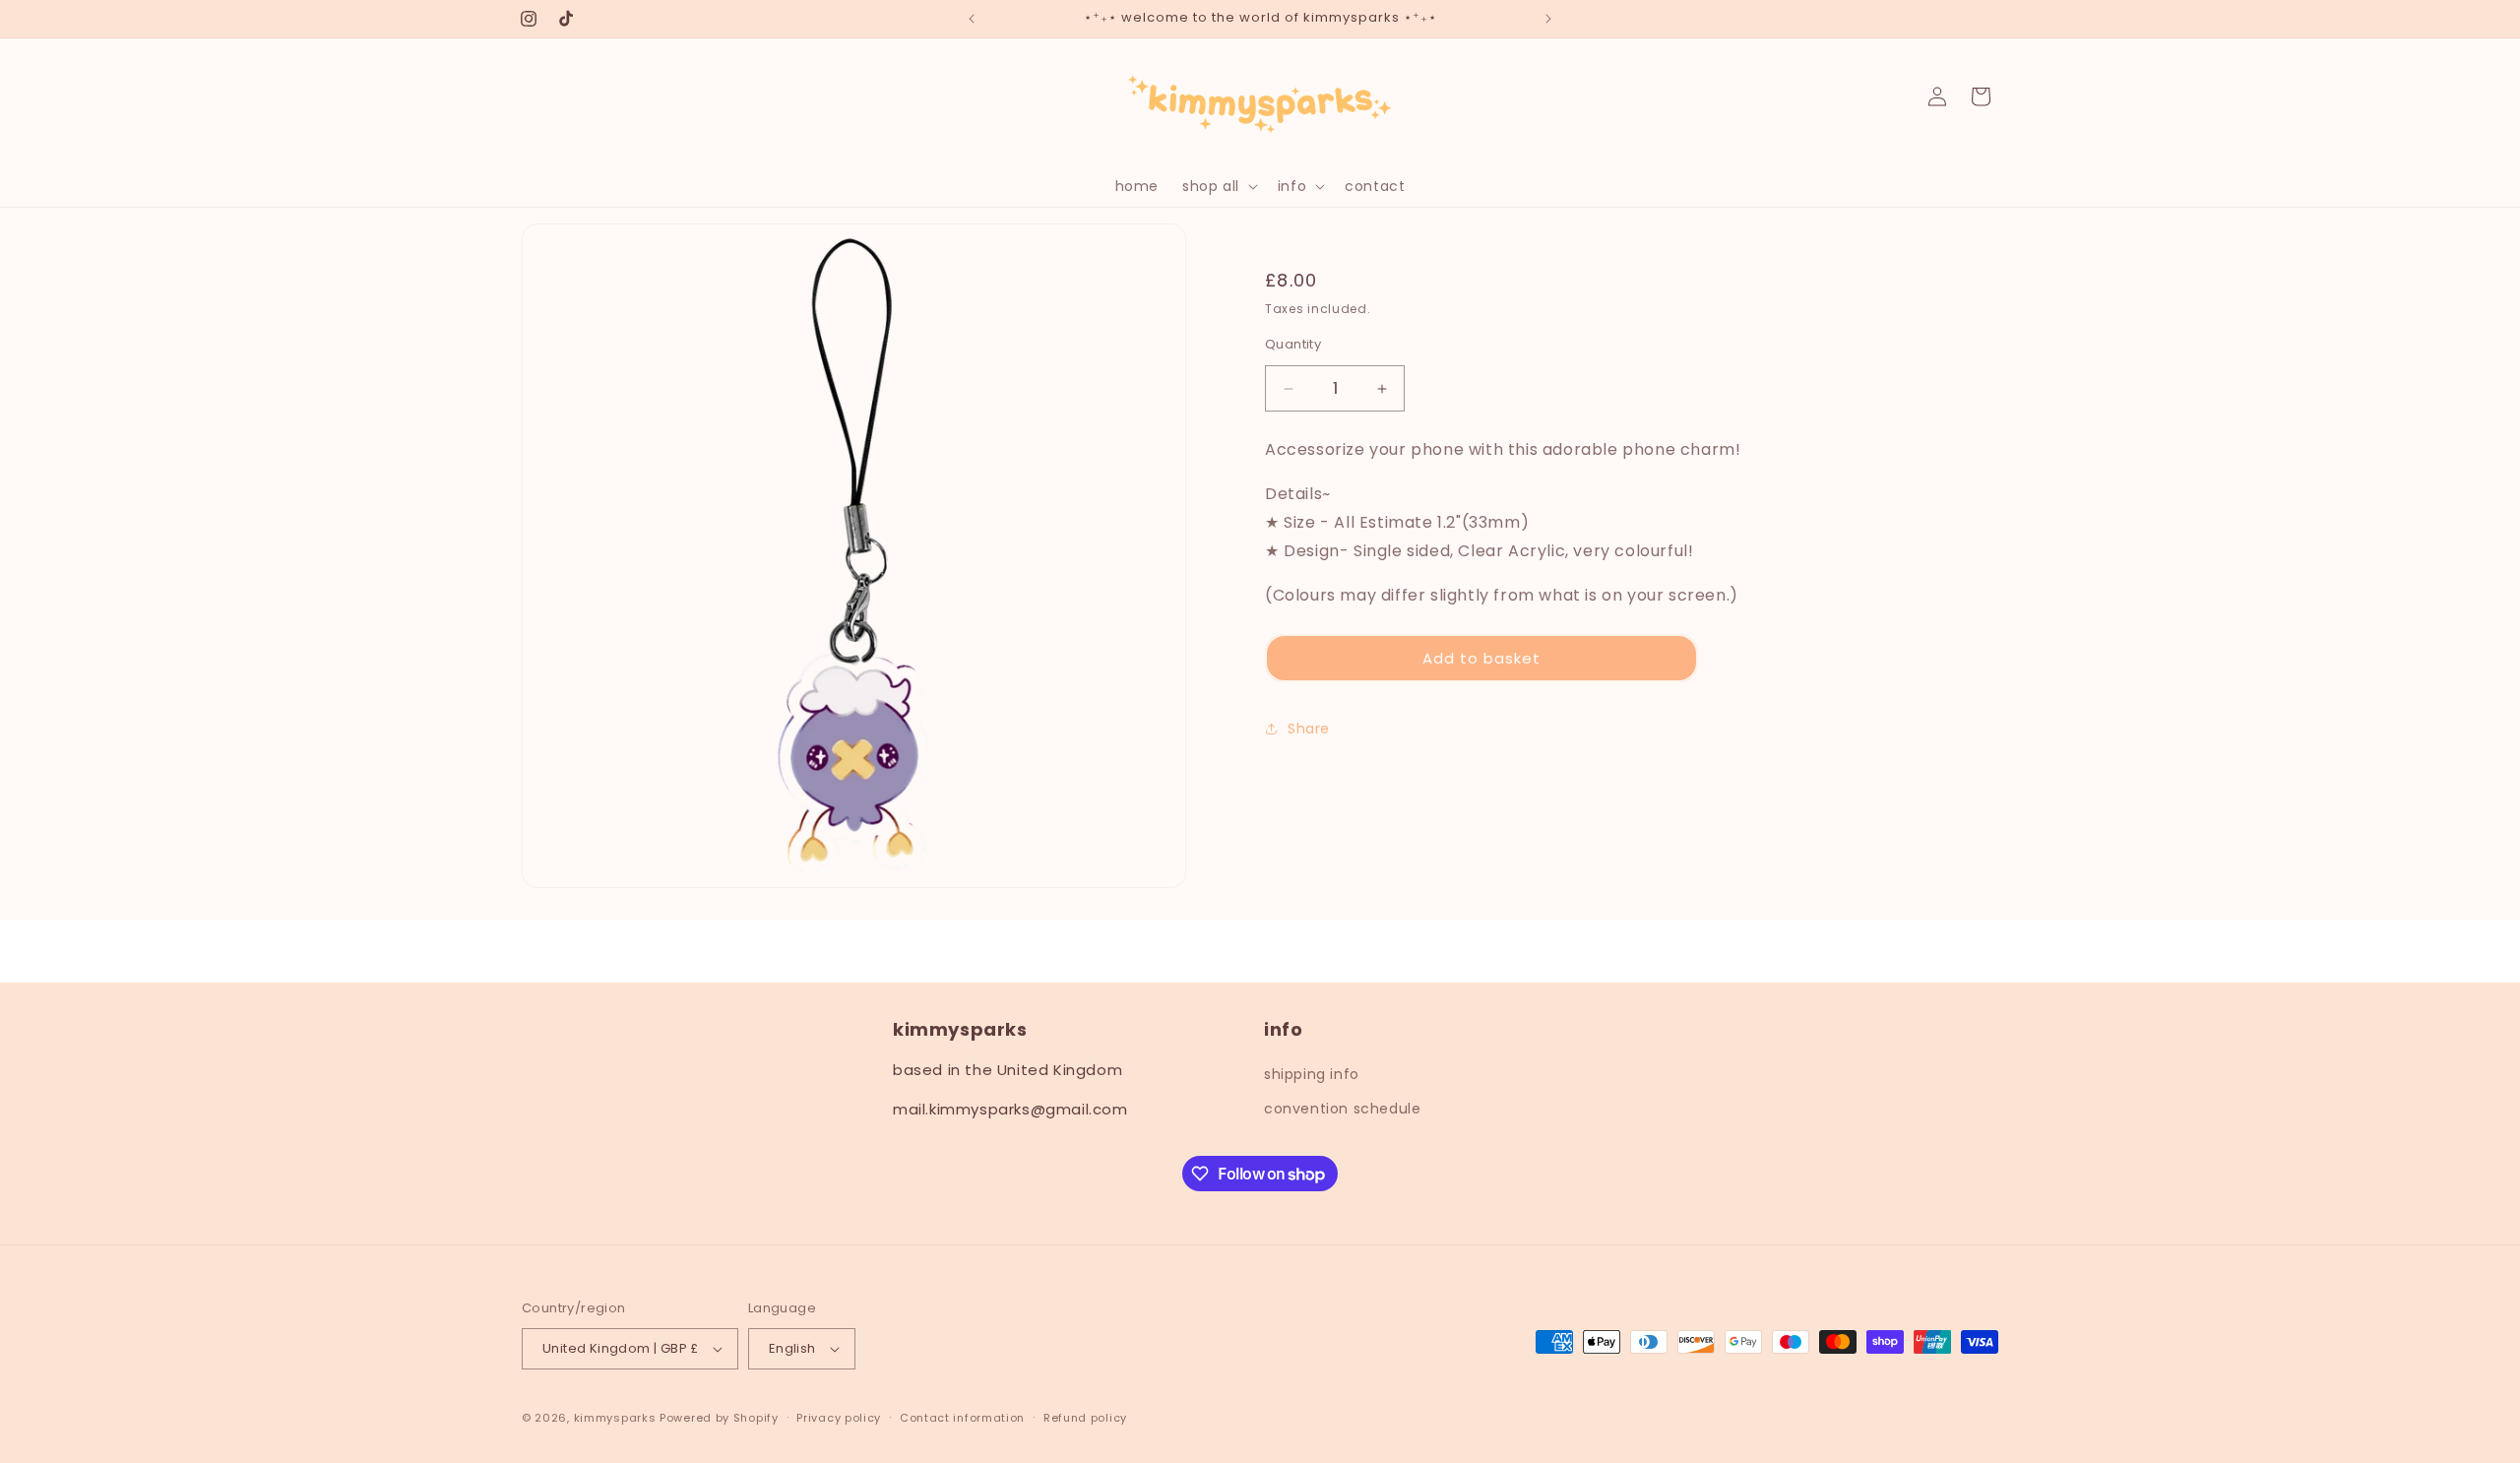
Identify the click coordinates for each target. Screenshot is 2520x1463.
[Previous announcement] (972, 19)
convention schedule (1342, 1109)
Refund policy (1085, 1418)
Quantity (1293, 344)
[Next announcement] (1548, 19)
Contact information (962, 1418)
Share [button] (1309, 729)
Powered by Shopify (719, 1418)
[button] (1218, 186)
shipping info (1312, 1074)
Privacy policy (839, 1418)
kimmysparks (615, 1418)
